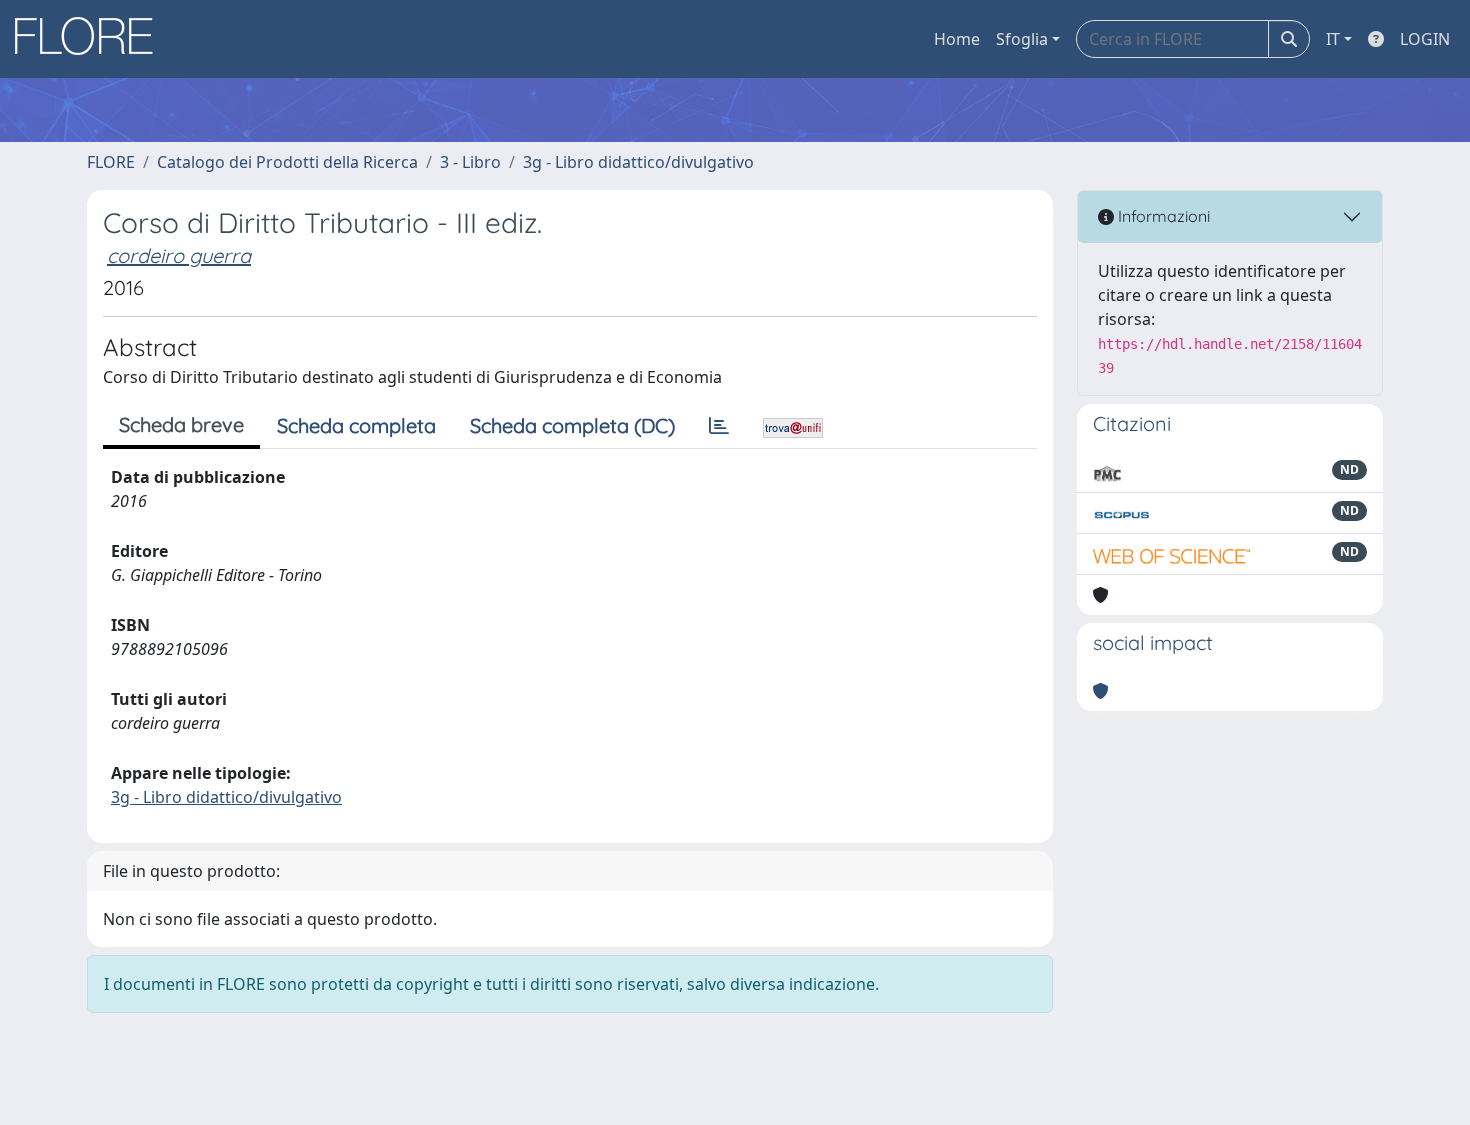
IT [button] (1333, 39)
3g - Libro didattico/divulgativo (638, 162)
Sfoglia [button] (1022, 39)
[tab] (719, 426)
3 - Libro (470, 162)
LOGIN (1425, 39)
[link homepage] (91, 39)
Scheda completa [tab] (356, 425)
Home (957, 39)
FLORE (111, 162)
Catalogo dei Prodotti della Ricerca (287, 162)
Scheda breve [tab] (181, 424)
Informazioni (1162, 216)
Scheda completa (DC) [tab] (572, 425)
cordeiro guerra (179, 255)
